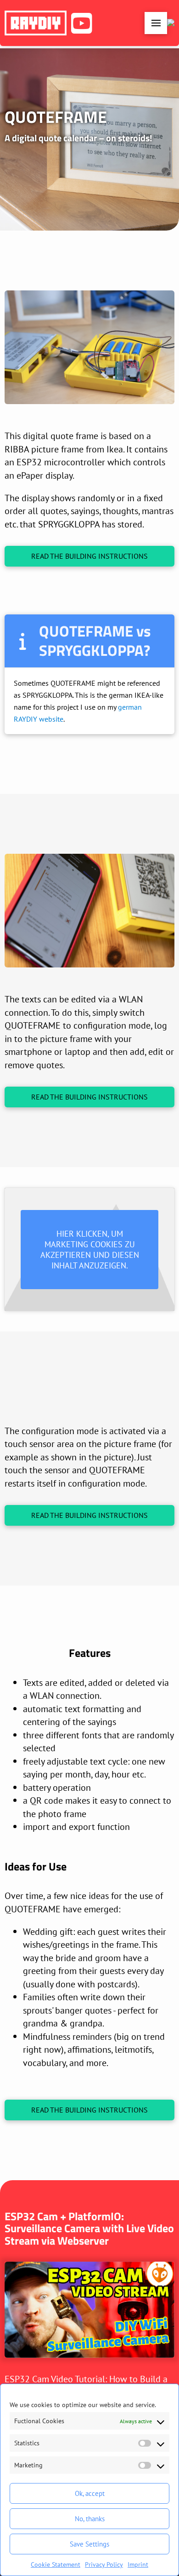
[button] (156, 23)
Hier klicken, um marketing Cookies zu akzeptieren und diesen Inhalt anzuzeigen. (90, 1250)
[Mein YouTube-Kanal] (83, 23)
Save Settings (89, 2544)
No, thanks (90, 2519)
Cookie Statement (56, 2564)
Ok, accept (90, 2493)
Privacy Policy (104, 2564)
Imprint (138, 2564)
